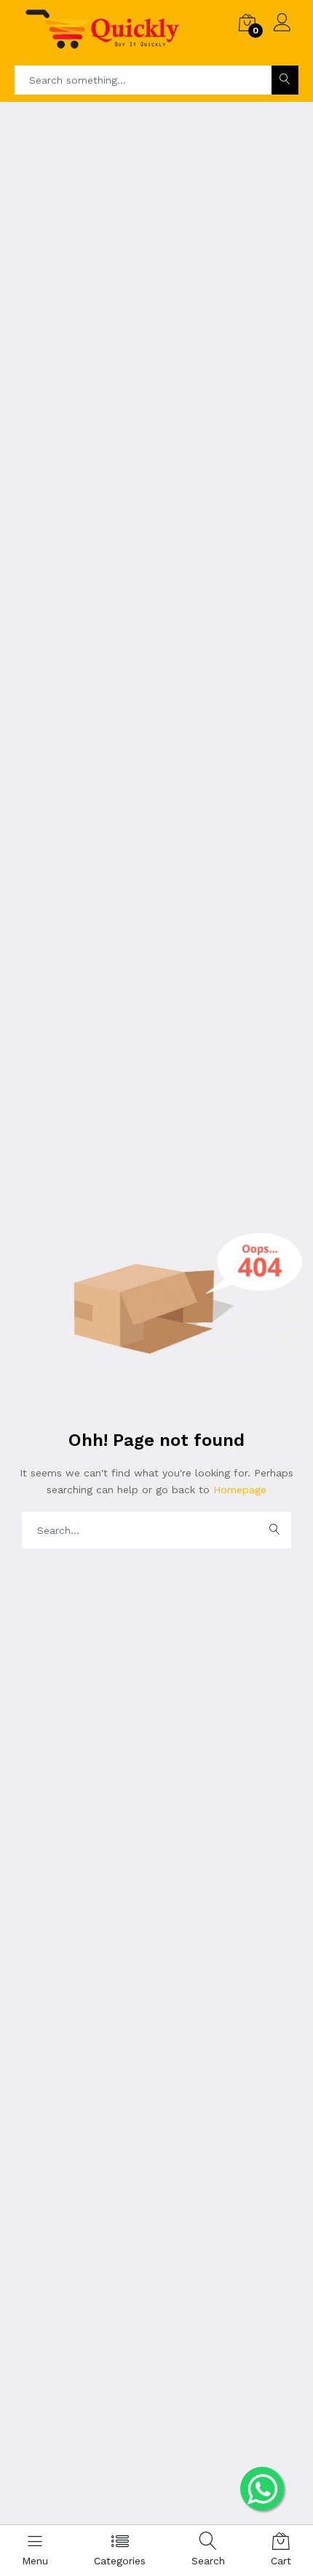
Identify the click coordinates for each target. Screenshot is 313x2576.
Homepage (238, 1490)
